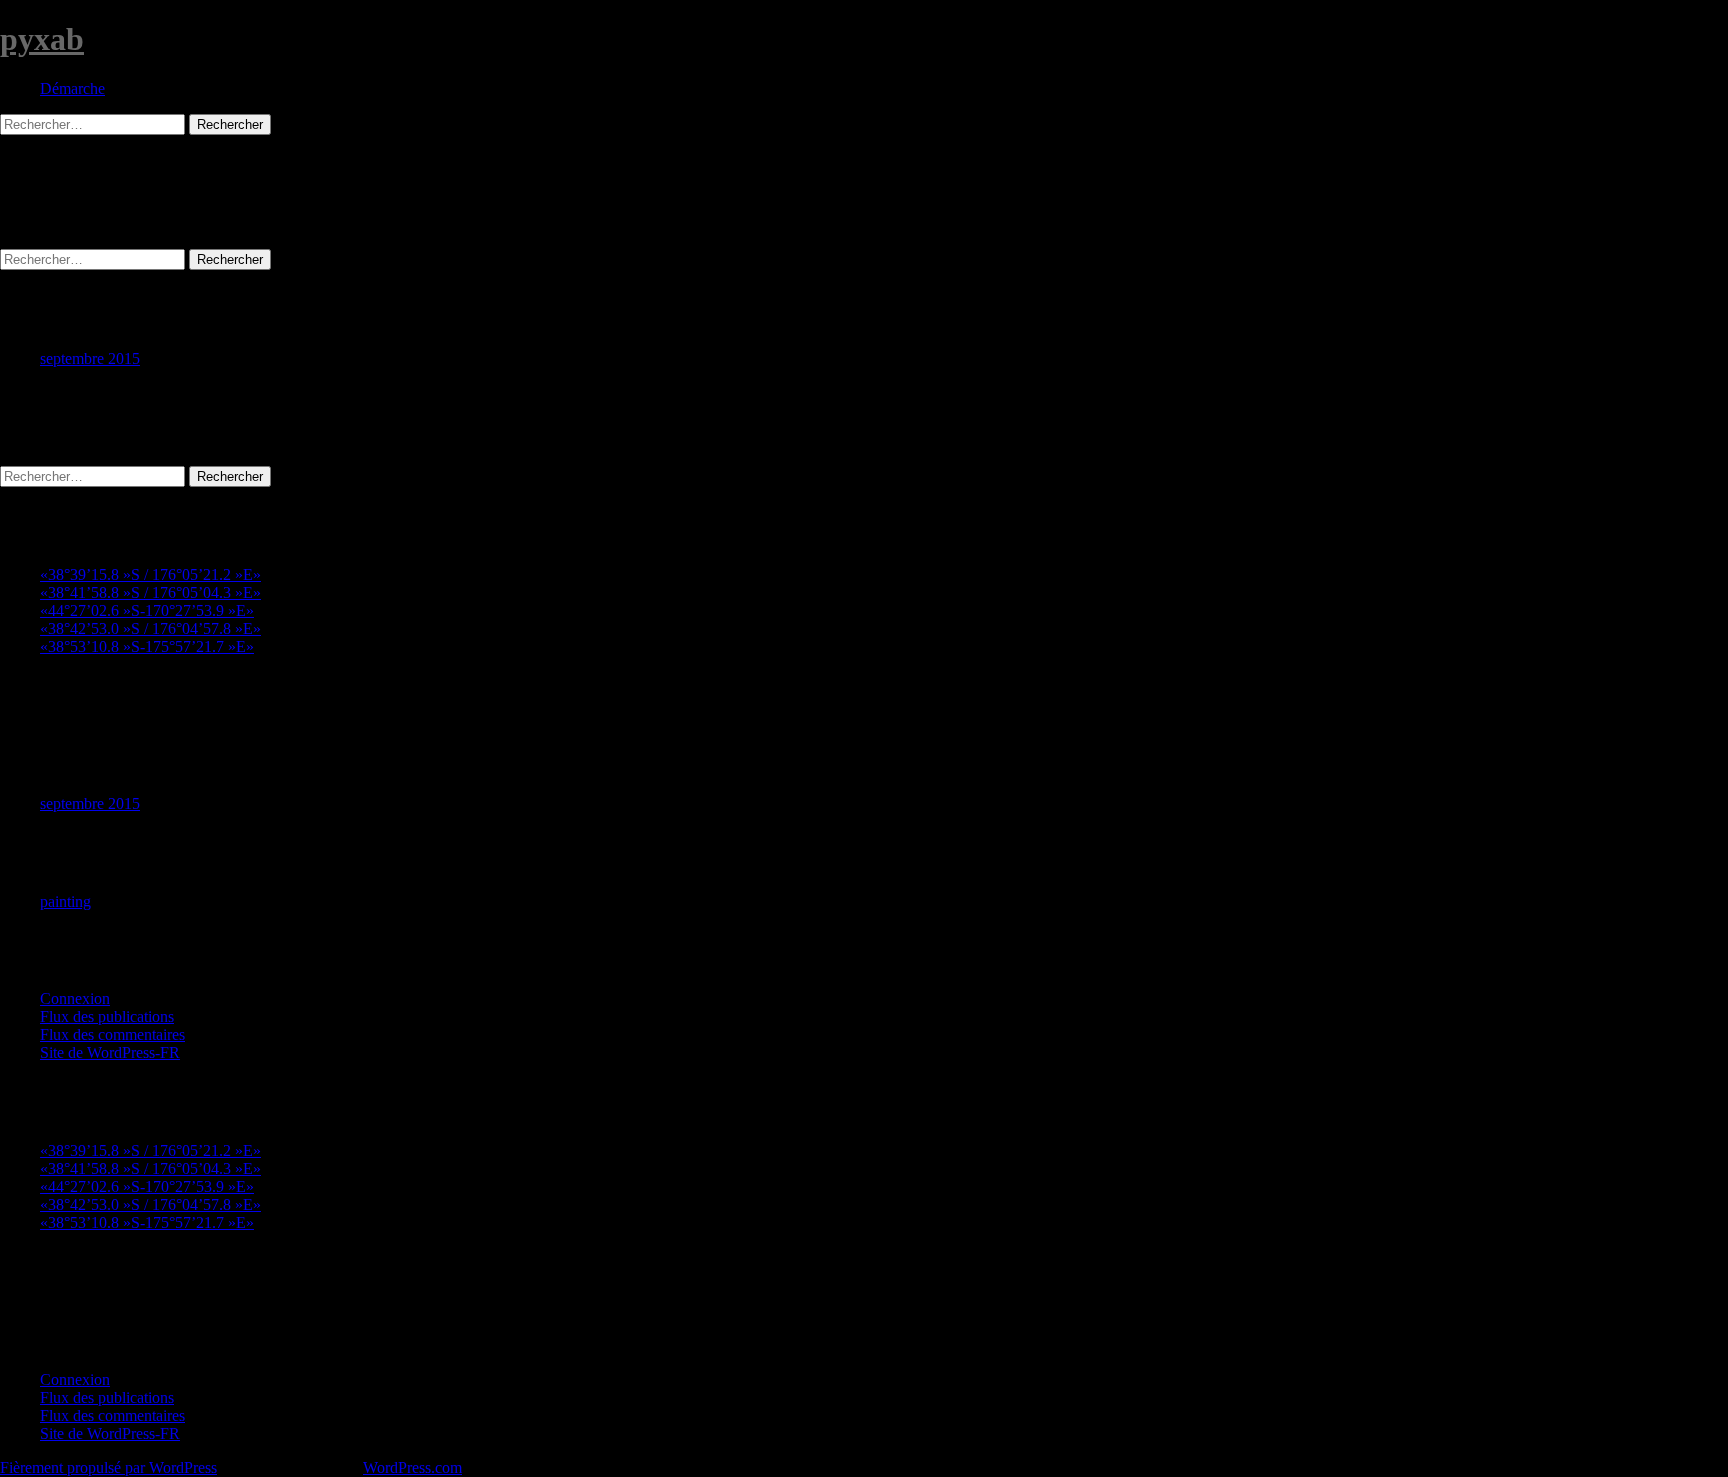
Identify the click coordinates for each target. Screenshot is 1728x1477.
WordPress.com (412, 1467)
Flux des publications (107, 1016)
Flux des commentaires (112, 1034)
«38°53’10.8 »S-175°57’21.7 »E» (147, 646)
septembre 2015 (90, 358)
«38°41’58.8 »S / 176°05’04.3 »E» (150, 592)
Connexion (75, 998)
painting (65, 901)
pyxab (42, 39)
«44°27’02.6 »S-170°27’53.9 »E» (147, 610)
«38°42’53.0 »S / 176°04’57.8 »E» (150, 628)
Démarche (72, 88)
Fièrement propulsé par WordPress (108, 1467)
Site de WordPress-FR (110, 1052)
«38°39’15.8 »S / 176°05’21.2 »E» (150, 574)
